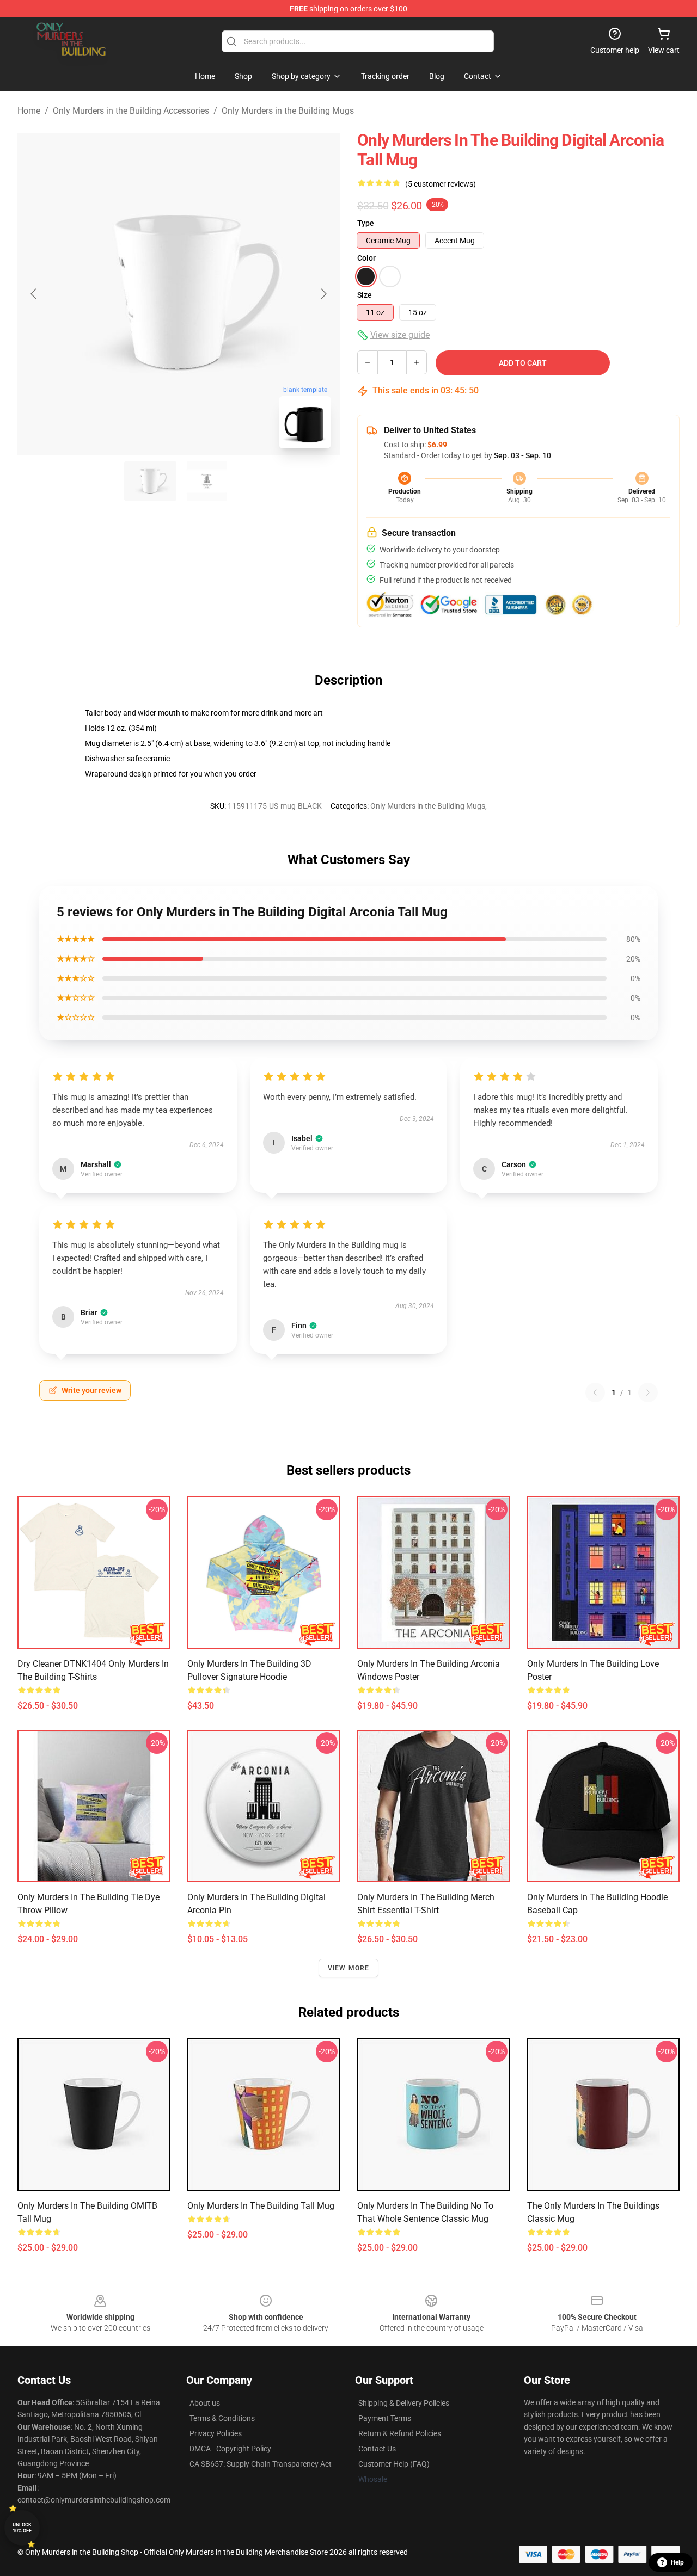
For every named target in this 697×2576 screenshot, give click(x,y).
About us (205, 2403)
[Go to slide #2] (207, 481)
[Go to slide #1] (150, 481)
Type (366, 223)
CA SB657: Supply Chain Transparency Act (261, 2464)
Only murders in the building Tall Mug (261, 2206)
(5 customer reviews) (441, 184)
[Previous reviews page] (595, 1392)
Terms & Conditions (222, 2418)
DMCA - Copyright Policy (230, 2449)
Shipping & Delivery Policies (404, 2403)
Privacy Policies (216, 2433)
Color (366, 258)
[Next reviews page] (648, 1392)
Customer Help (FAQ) (394, 2464)
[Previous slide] (34, 294)
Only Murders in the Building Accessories (131, 111)
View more (349, 1968)
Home (29, 111)
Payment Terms (385, 2418)
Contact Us (377, 2449)
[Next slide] (323, 294)
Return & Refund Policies (400, 2433)
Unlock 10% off (22, 2528)
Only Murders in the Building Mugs (288, 111)
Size (365, 295)
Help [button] (677, 2562)
